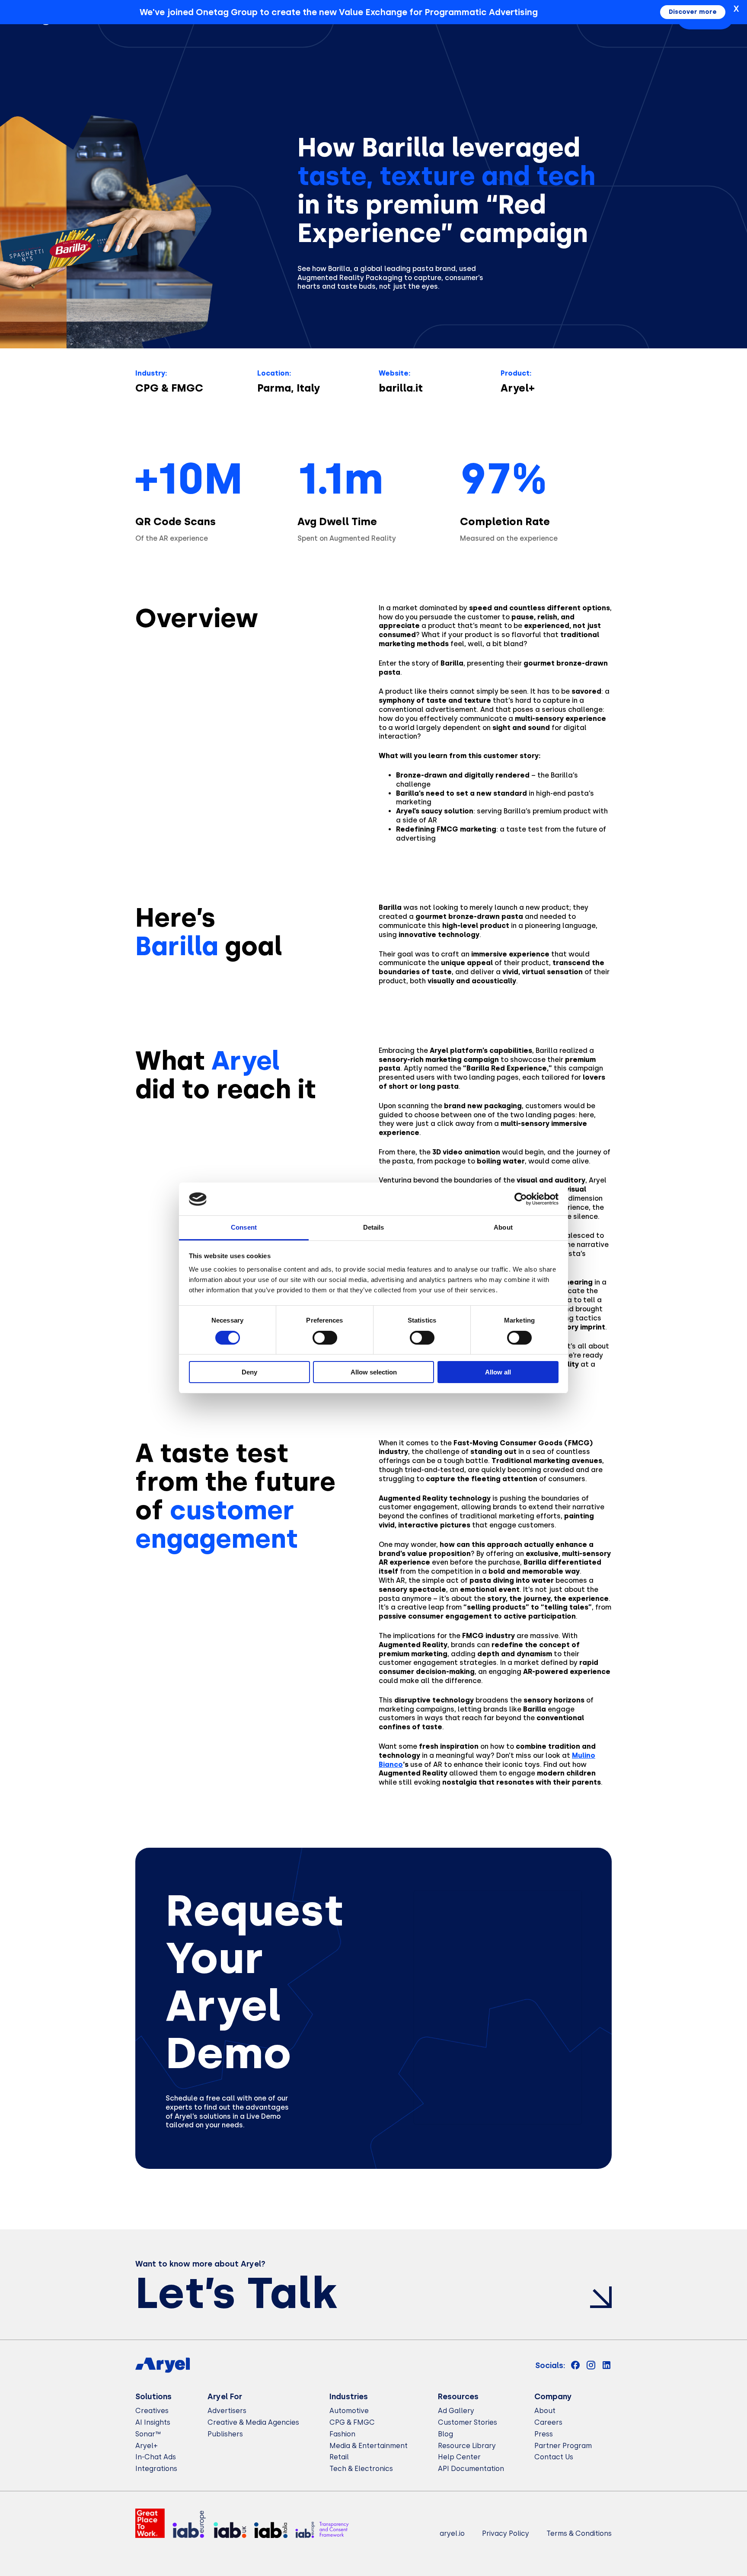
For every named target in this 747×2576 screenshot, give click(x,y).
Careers (548, 2422)
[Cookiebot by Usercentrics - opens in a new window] (521, 1199)
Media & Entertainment (369, 2446)
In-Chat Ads (156, 2457)
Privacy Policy (506, 2533)
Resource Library (467, 2446)
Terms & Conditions (579, 2533)
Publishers (225, 2434)
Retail (339, 2457)
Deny (249, 1372)
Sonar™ (148, 2434)
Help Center (459, 2457)
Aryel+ (147, 2446)
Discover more (693, 12)
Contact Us (554, 2457)
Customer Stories (468, 2422)
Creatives (152, 2411)
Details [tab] (374, 1228)
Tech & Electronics (361, 2469)
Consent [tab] (244, 1228)
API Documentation (471, 2469)
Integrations (156, 2469)
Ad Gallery (456, 2411)
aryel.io (452, 2533)
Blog (445, 2434)
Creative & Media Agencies (253, 2422)
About (545, 2411)
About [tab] (503, 1228)
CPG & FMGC (352, 2422)
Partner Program (563, 2446)
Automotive (349, 2411)
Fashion (342, 2434)
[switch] (325, 1338)
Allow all (498, 1372)
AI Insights (153, 2422)
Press (544, 2434)
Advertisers (227, 2411)
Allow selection (374, 1372)
